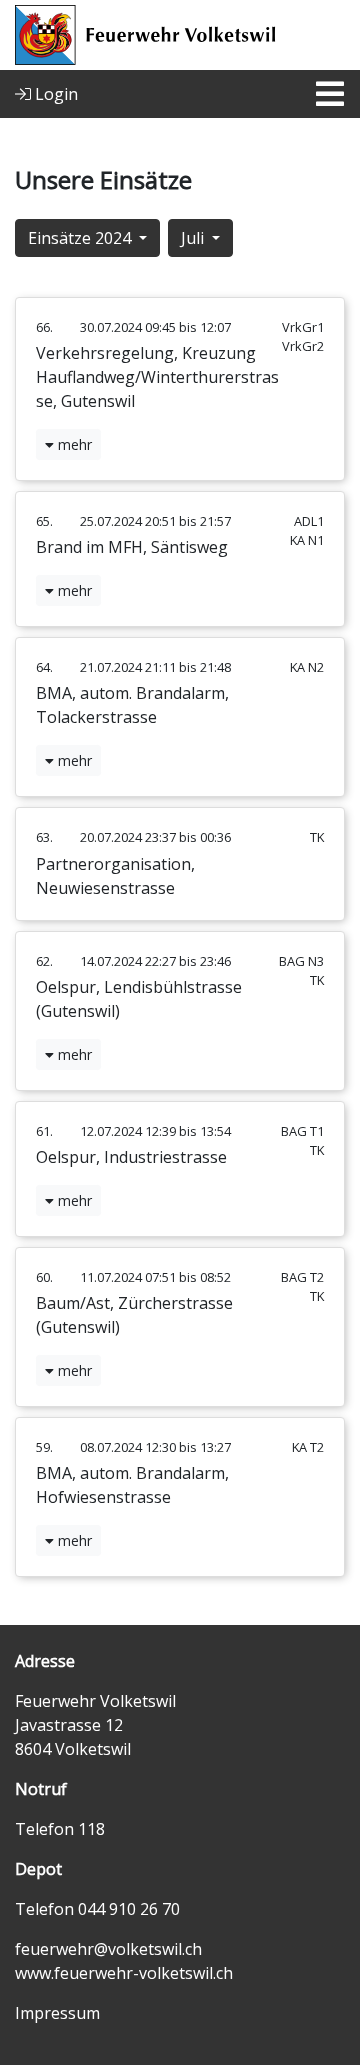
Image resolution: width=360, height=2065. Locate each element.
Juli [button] (194, 238)
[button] (68, 444)
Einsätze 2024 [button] (81, 238)
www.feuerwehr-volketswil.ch (124, 1973)
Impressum (57, 2013)
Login (54, 94)
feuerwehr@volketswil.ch (108, 1949)
